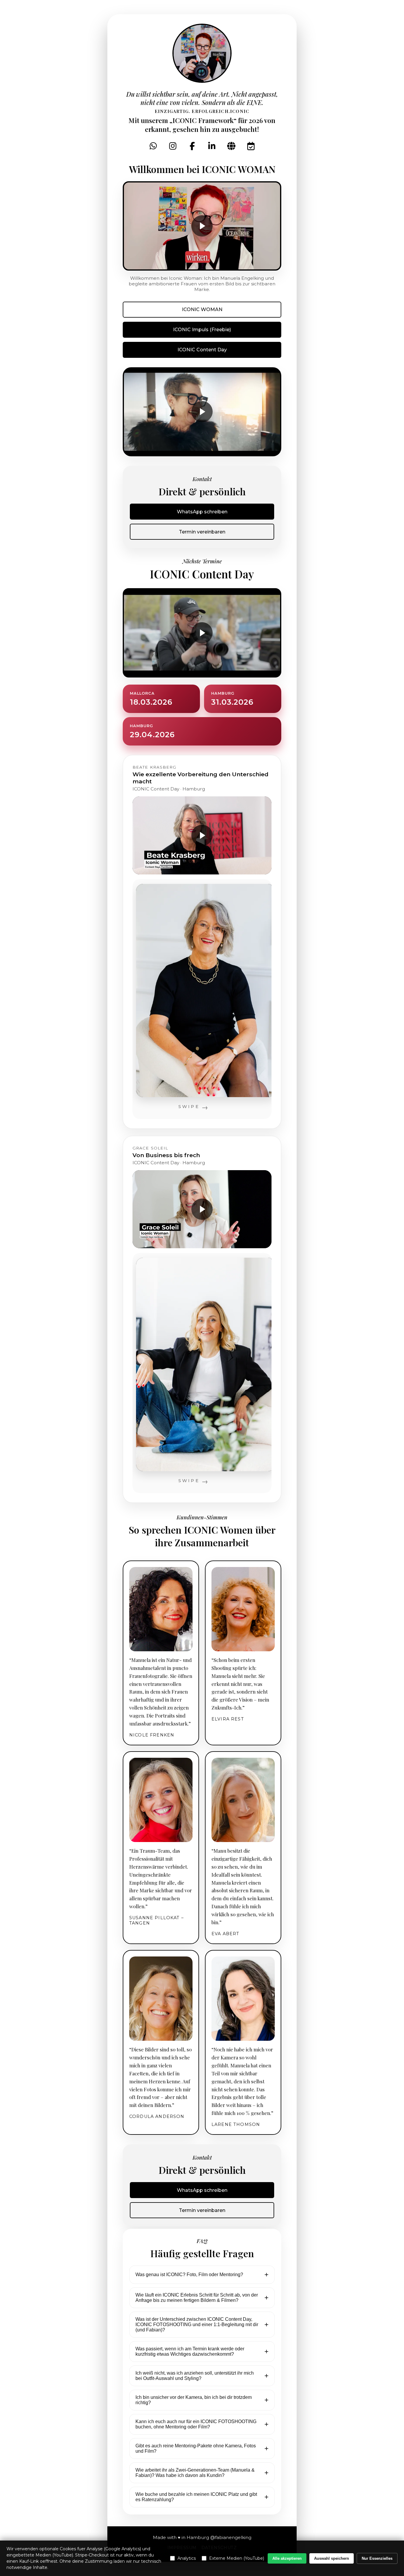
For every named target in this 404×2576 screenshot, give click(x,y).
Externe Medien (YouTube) (237, 2558)
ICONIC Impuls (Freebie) (202, 330)
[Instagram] (173, 146)
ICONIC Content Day (202, 350)
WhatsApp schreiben (202, 512)
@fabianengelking (231, 2537)
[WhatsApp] (153, 146)
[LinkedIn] (212, 146)
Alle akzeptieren (287, 2558)
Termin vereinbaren (202, 532)
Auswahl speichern (332, 2558)
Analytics (187, 2558)
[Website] (231, 146)
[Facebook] (192, 146)
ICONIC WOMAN (202, 309)
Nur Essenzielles (377, 2558)
